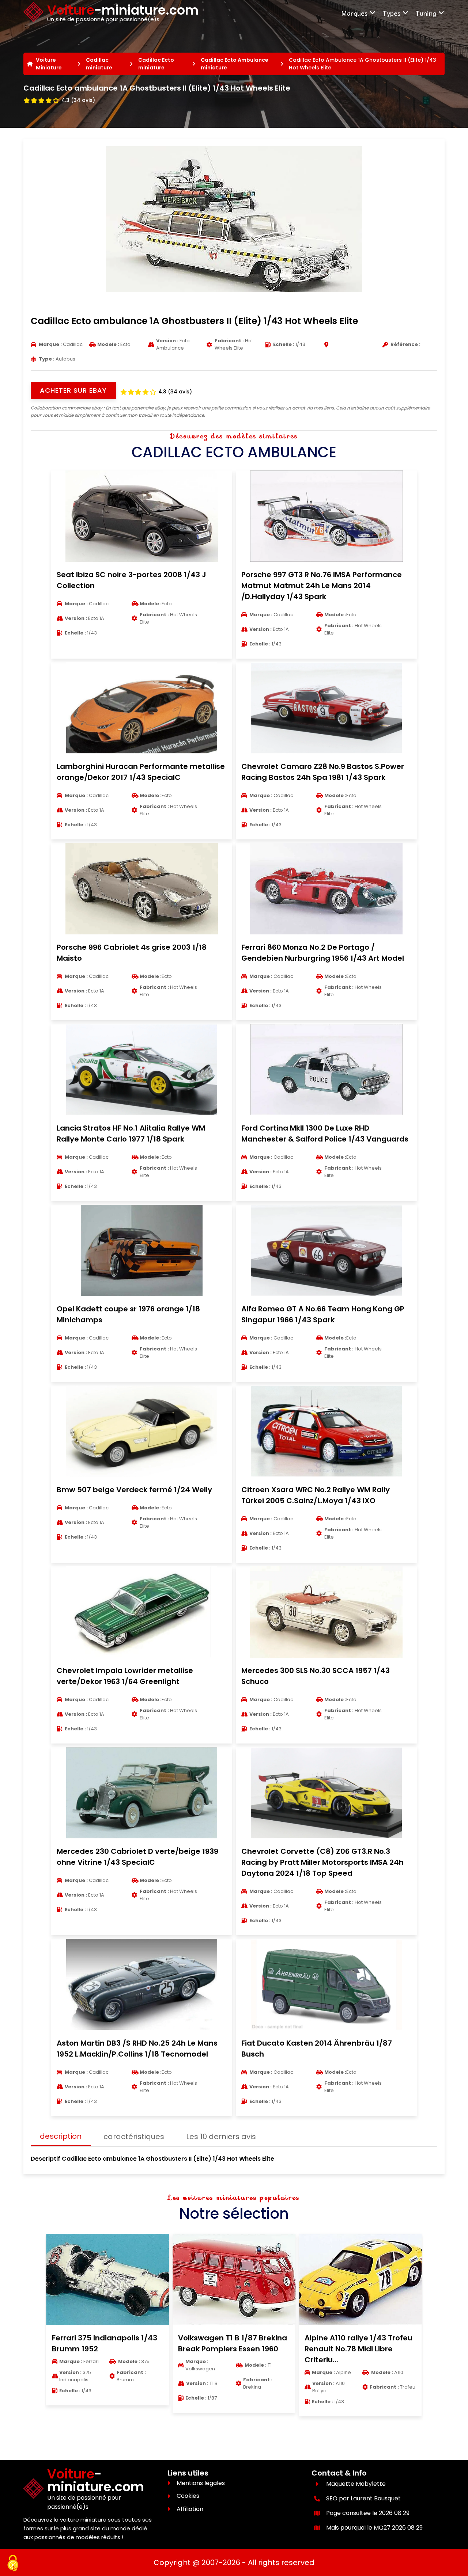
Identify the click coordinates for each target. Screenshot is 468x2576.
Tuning (426, 13)
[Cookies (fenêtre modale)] (13, 2564)
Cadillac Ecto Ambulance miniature (235, 64)
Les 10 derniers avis (221, 2137)
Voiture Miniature (49, 64)
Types (391, 13)
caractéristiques (134, 2137)
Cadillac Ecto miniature (156, 64)
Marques (354, 13)
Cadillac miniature (99, 64)
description (61, 2136)
